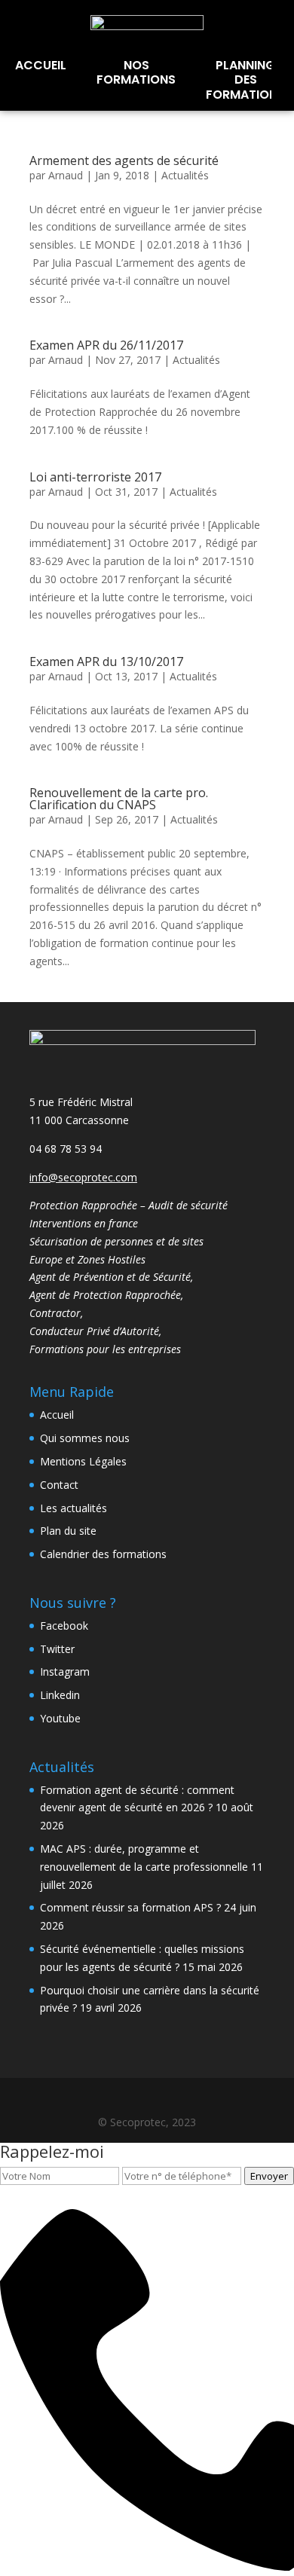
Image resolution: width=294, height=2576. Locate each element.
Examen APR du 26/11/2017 (106, 345)
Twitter (57, 1649)
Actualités (185, 175)
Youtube (60, 1718)
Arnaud (66, 175)
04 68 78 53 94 (66, 1149)
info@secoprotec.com (83, 1177)
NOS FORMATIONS (136, 72)
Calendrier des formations (103, 1554)
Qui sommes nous (85, 1438)
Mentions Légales (83, 1461)
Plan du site (68, 1531)
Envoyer (269, 2176)
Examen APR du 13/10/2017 (106, 662)
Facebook (64, 1626)
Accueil (57, 1415)
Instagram (65, 1671)
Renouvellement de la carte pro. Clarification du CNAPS (119, 799)
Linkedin (60, 1695)
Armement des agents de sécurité (124, 160)
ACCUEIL (41, 65)
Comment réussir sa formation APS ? (130, 1907)
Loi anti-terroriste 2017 (95, 477)
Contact (59, 1485)
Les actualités (73, 1508)
